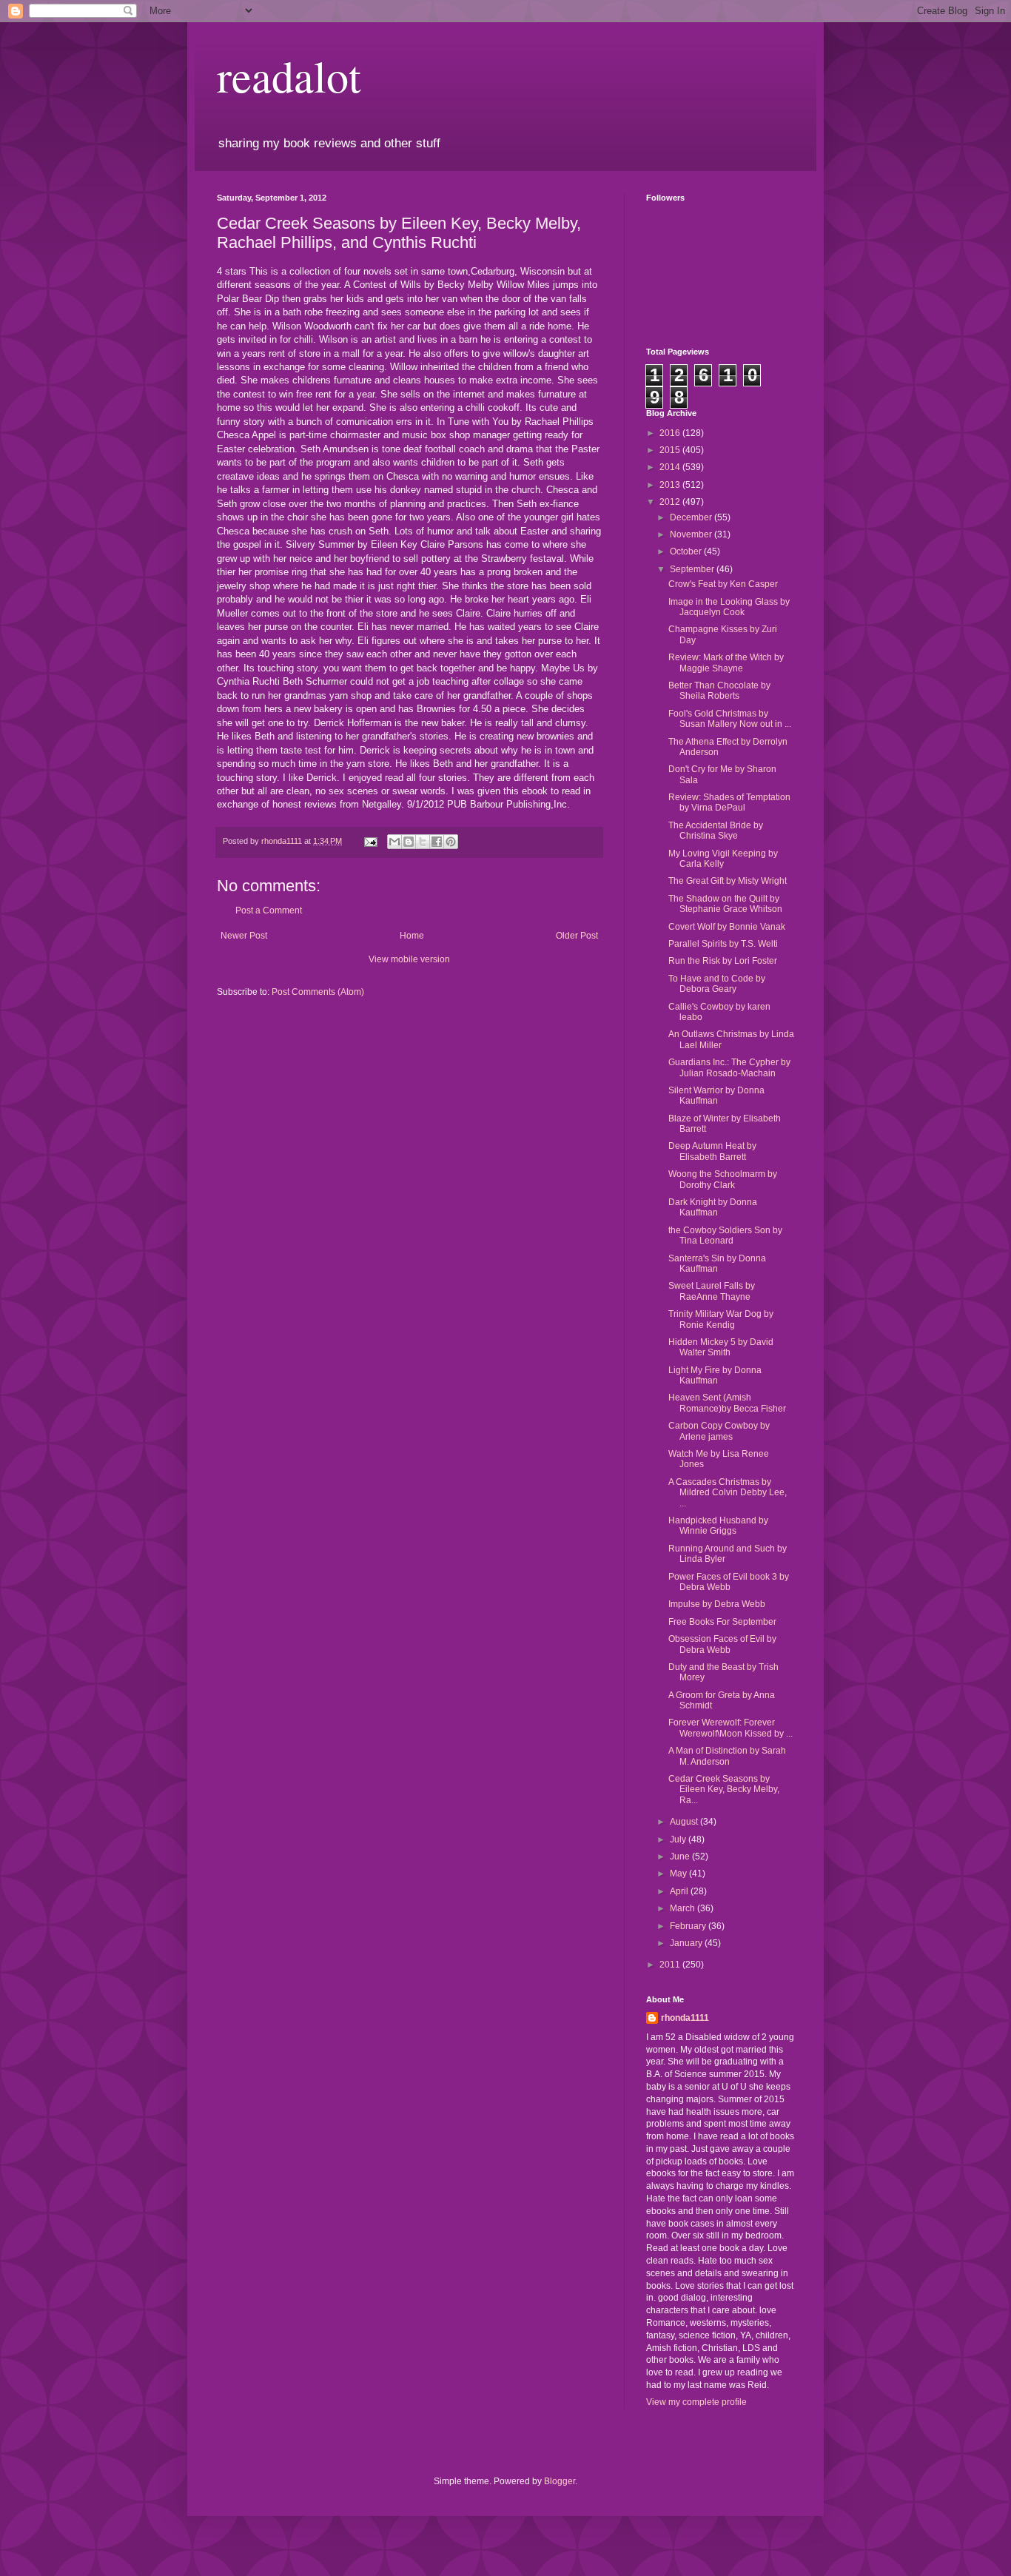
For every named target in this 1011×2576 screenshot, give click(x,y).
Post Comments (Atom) (318, 992)
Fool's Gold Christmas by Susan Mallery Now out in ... (730, 719)
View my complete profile (696, 2402)
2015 (671, 450)
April (680, 1891)
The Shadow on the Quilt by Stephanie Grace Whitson (725, 904)
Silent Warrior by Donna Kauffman (716, 1096)
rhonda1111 (685, 2018)
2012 (671, 502)
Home (412, 936)
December (692, 517)
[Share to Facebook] (437, 842)
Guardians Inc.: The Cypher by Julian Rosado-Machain (729, 1067)
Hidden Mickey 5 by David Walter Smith (721, 1347)
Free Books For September (722, 1622)
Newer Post (244, 936)
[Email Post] (370, 841)
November (692, 534)
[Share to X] (423, 842)
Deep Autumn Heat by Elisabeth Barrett (712, 1151)
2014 (671, 467)
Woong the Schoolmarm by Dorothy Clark (723, 1179)
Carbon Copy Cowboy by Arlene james (719, 1431)
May (679, 1874)
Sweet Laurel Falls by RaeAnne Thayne (712, 1291)
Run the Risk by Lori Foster (723, 961)
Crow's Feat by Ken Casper (723, 584)
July (679, 1839)
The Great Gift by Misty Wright (728, 881)
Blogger (560, 2481)
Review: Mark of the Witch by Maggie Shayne (726, 663)
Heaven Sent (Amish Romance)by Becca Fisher (727, 1403)
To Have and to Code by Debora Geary (717, 984)
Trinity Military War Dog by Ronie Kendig (721, 1319)
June (681, 1856)
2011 (671, 1965)
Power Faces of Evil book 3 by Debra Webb (729, 1582)
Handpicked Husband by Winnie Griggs (718, 1526)
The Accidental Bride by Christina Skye (716, 831)
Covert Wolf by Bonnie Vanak (727, 927)
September (693, 569)
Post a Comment (269, 910)
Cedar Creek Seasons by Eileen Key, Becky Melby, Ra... (724, 1790)
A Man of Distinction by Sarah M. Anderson (727, 1756)
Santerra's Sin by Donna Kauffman (717, 1264)
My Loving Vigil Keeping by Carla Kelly (723, 859)
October (687, 551)
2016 (671, 433)
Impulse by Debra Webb (717, 1604)
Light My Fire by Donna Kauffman (715, 1375)
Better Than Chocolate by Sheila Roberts (719, 691)
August (685, 1822)
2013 (671, 485)
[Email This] (394, 842)
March (683, 1908)
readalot (289, 76)
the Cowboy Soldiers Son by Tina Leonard (725, 1235)
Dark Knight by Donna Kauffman (713, 1207)
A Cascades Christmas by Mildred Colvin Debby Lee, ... (728, 1493)
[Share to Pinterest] (451, 842)
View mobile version (409, 959)
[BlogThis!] (409, 842)
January (687, 1943)
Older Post (577, 936)
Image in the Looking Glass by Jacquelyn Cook (729, 607)
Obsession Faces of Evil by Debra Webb (722, 1644)
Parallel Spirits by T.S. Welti (723, 944)
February (689, 1926)
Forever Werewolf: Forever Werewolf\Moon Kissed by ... (730, 1728)
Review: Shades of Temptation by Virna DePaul (729, 802)
